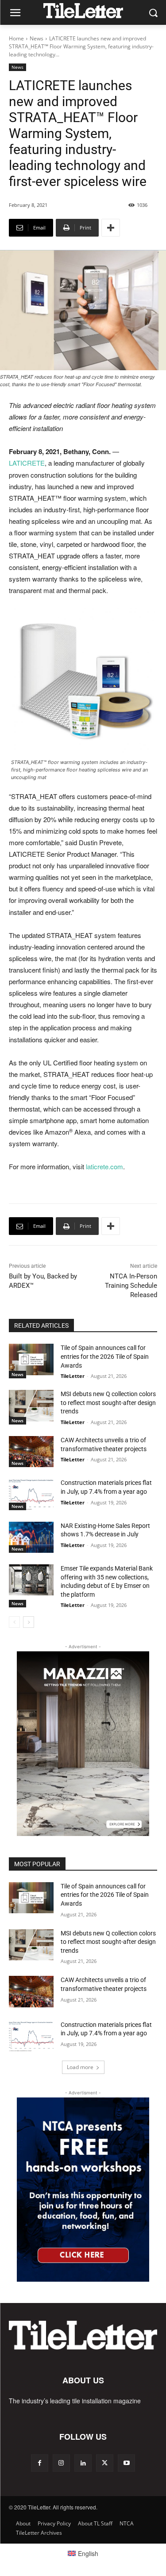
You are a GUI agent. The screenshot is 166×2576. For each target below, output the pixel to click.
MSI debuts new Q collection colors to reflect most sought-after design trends (108, 1403)
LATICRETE (27, 463)
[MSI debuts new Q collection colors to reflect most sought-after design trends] (31, 1405)
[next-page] (29, 1622)
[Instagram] (61, 2463)
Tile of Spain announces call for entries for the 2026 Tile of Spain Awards (105, 1356)
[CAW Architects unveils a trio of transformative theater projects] (31, 1452)
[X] (105, 2463)
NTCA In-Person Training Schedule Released (131, 1286)
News (37, 38)
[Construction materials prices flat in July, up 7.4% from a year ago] (31, 1494)
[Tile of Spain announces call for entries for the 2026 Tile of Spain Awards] (31, 1359)
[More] (111, 228)
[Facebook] (40, 2463)
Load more (80, 2067)
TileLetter (73, 1376)
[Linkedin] (83, 2463)
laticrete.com (104, 1166)
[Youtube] (126, 2463)
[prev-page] (14, 1622)
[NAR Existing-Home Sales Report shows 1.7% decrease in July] (31, 1537)
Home (16, 38)
